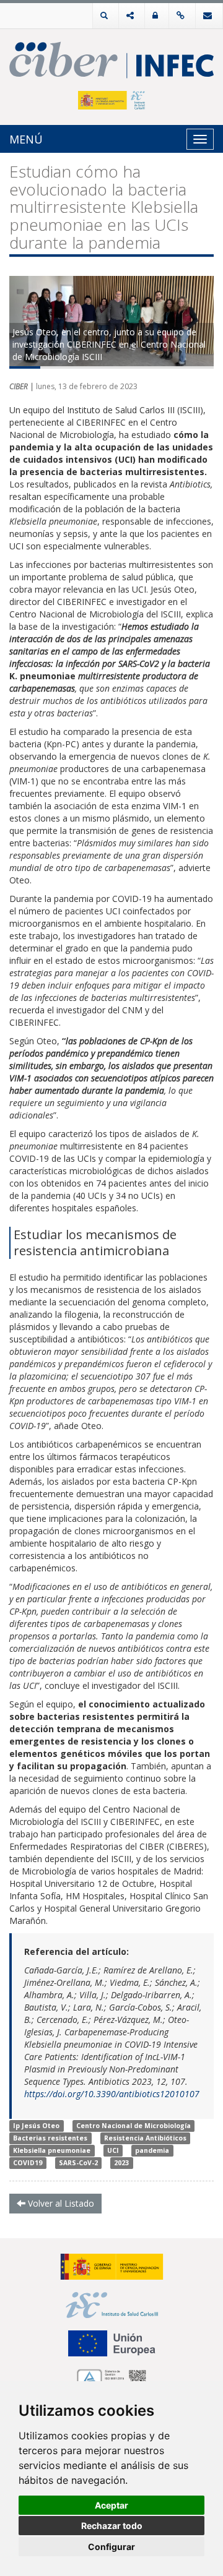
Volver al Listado (60, 2203)
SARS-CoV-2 (78, 2163)
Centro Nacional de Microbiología (133, 2126)
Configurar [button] (111, 2547)
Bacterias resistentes (50, 2138)
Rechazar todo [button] (112, 2526)
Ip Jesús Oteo (36, 2126)
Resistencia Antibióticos (145, 2138)
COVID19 (28, 2163)
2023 (121, 2163)
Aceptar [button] (111, 2505)
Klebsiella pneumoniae (52, 2150)
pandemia (152, 2150)
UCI (113, 2150)
